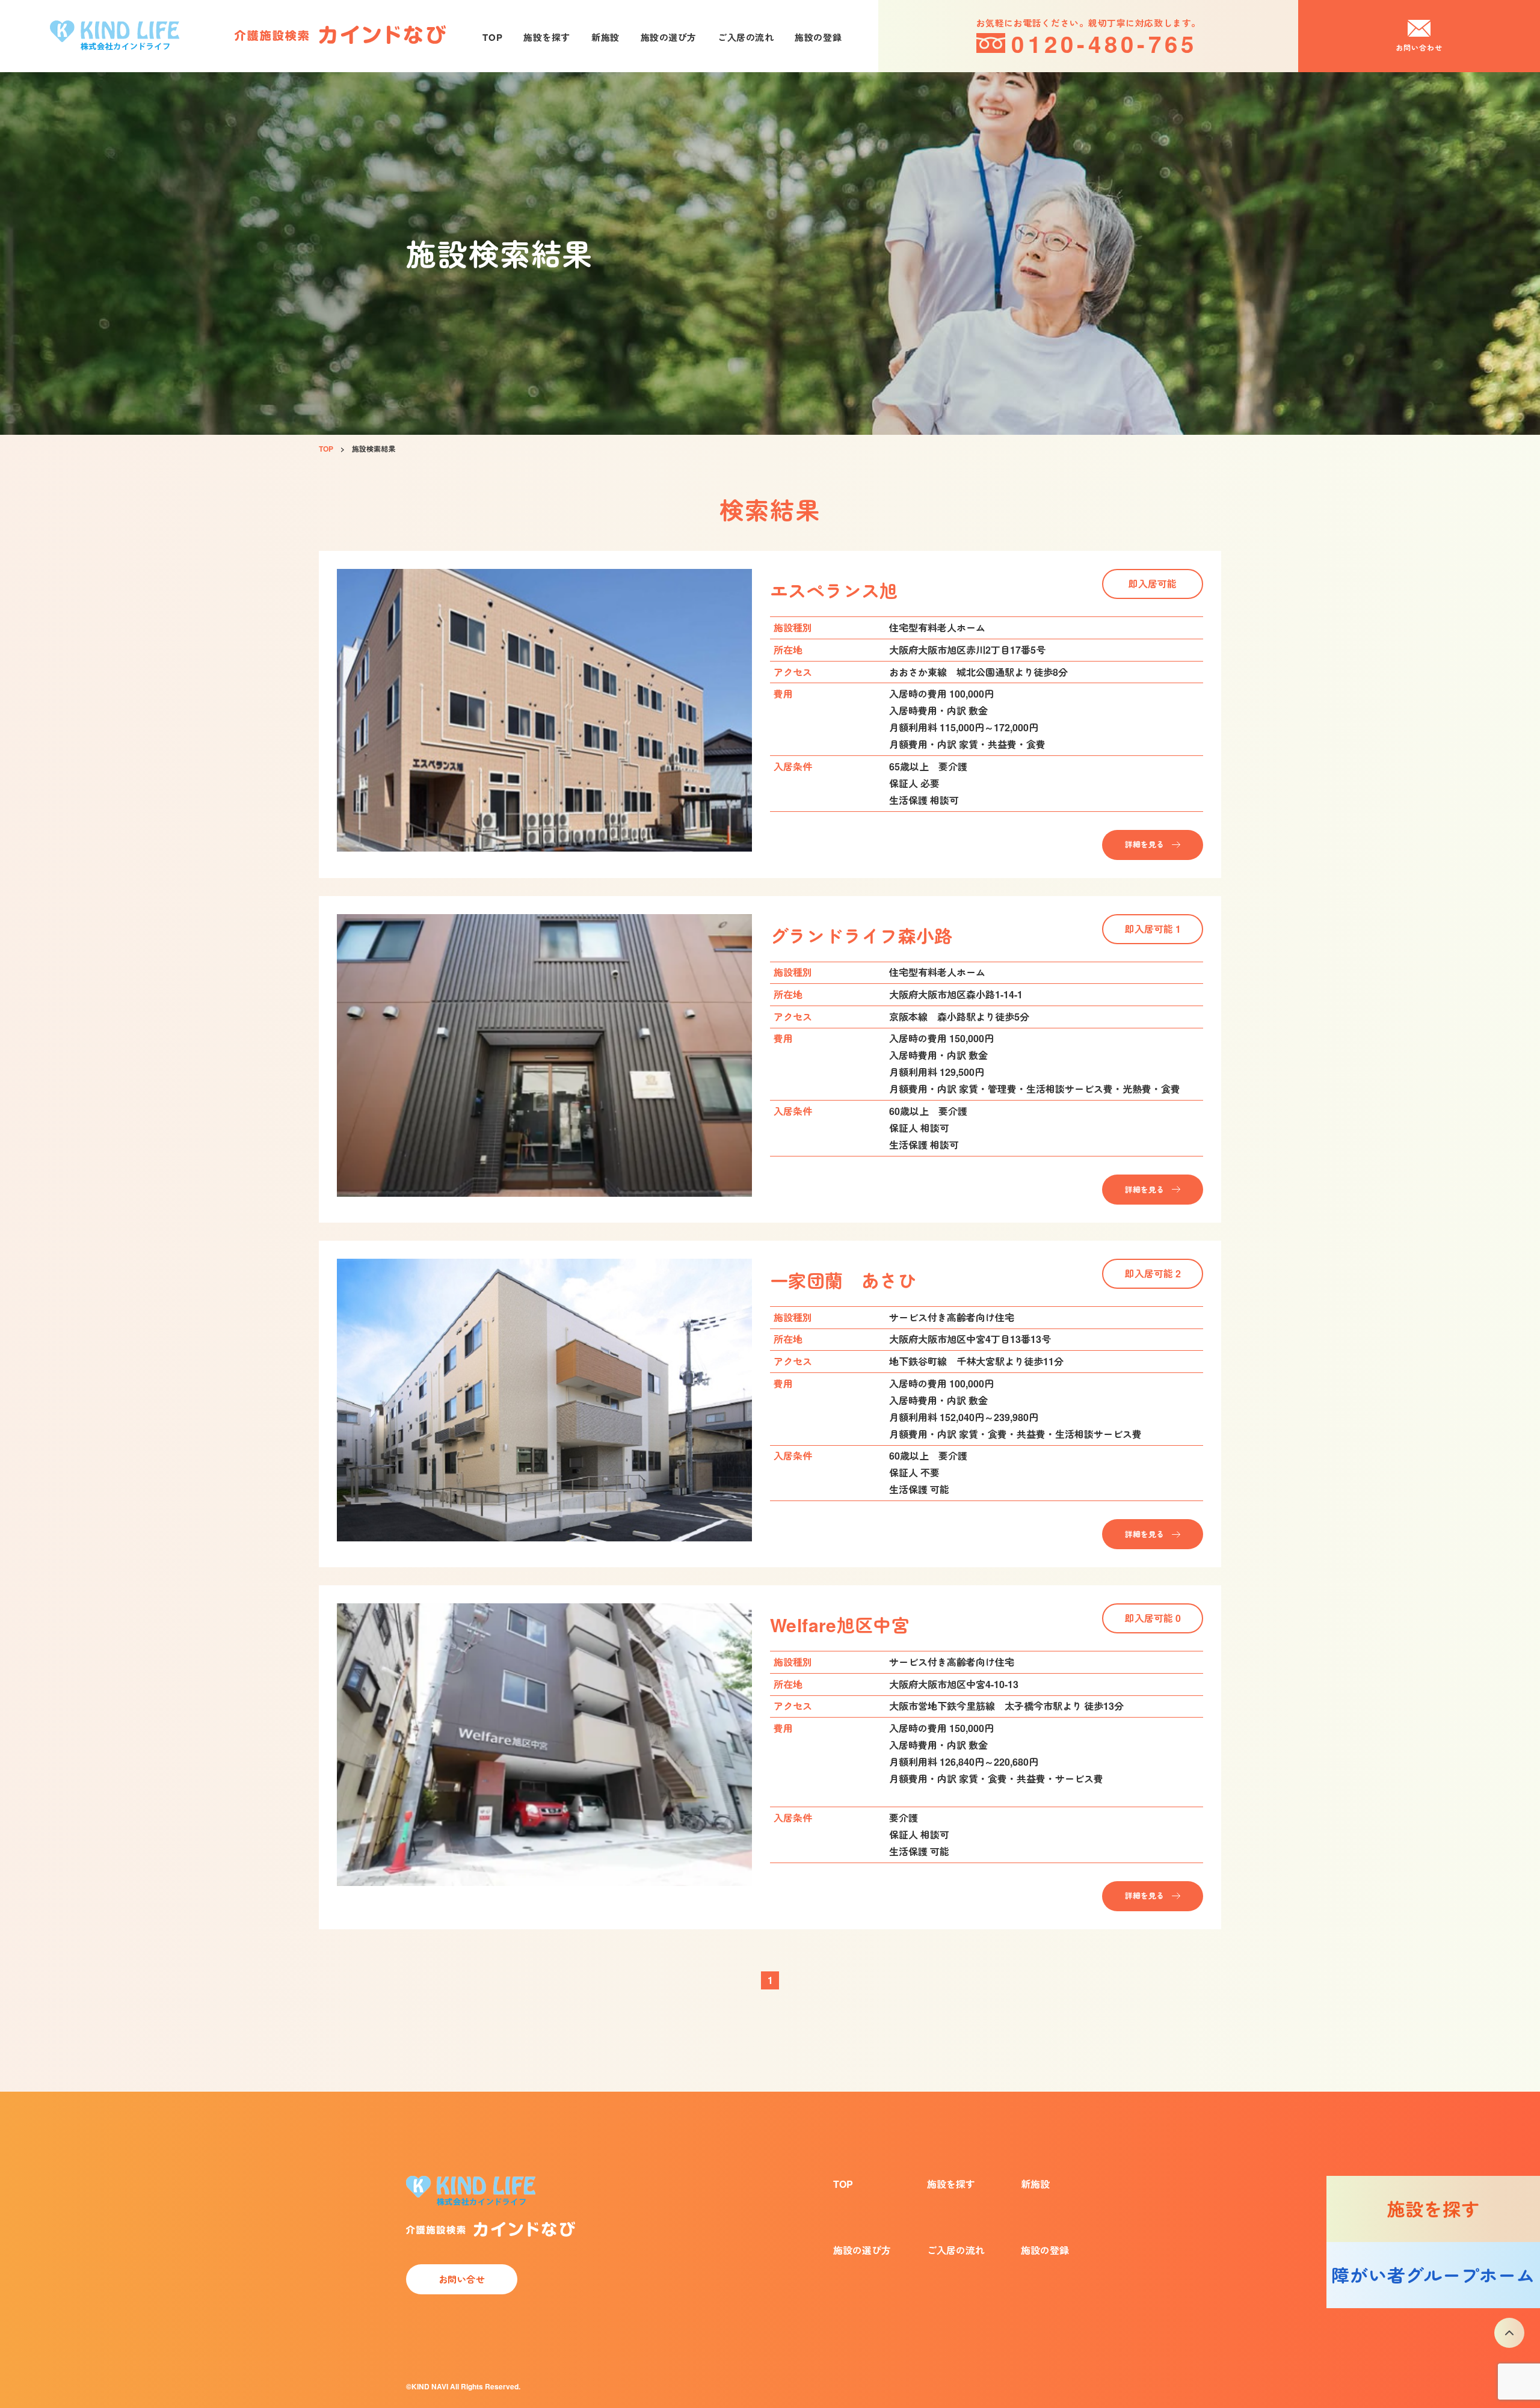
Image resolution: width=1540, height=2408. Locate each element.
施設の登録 (818, 37)
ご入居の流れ (746, 37)
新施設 (605, 37)
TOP (492, 37)
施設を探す (547, 37)
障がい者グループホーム (1433, 2275)
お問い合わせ (1419, 48)
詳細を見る (1144, 844)
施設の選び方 (669, 37)
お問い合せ (462, 2279)
